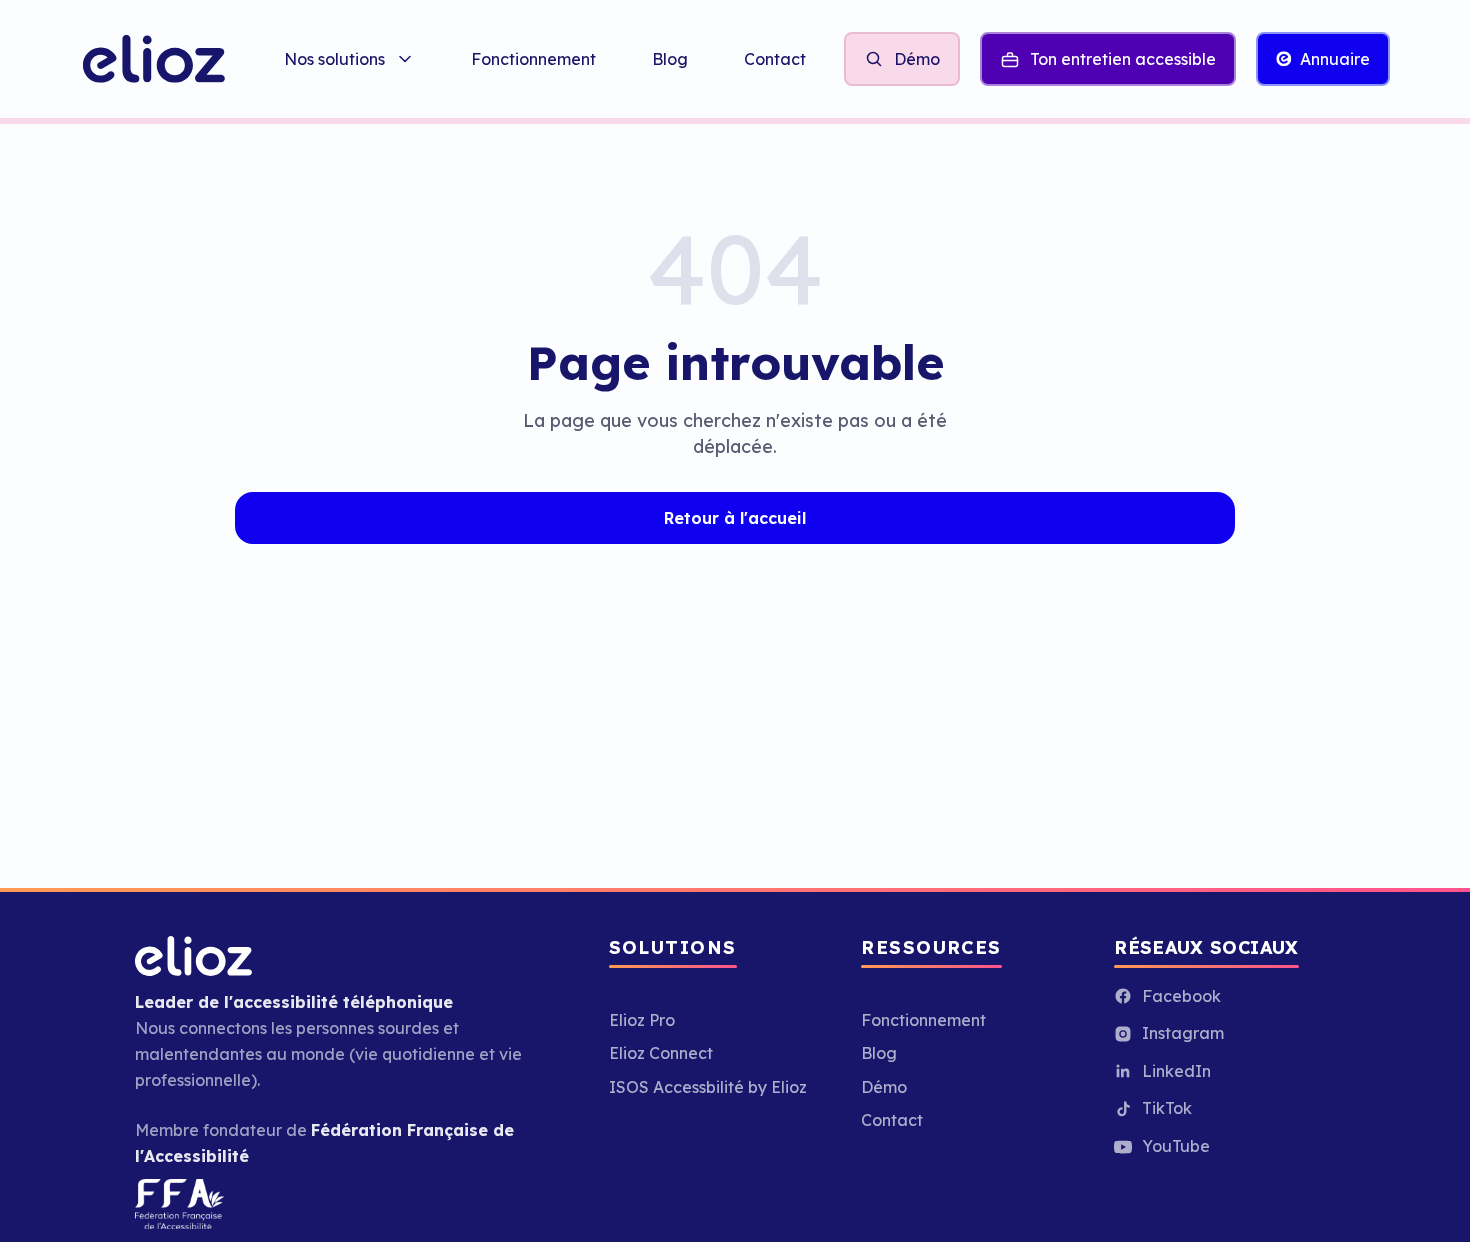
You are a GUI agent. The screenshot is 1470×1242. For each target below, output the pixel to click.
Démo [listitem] (917, 59)
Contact (892, 1120)
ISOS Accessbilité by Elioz (708, 1087)
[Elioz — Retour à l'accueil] (153, 59)
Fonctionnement (923, 1020)
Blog (879, 1053)
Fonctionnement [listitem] (533, 59)
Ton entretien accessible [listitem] (1123, 59)
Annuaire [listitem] (1335, 59)
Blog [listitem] (670, 59)
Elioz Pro (642, 1020)
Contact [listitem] (775, 59)
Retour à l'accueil (735, 518)
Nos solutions (334, 59)
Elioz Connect (661, 1053)
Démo (884, 1087)
